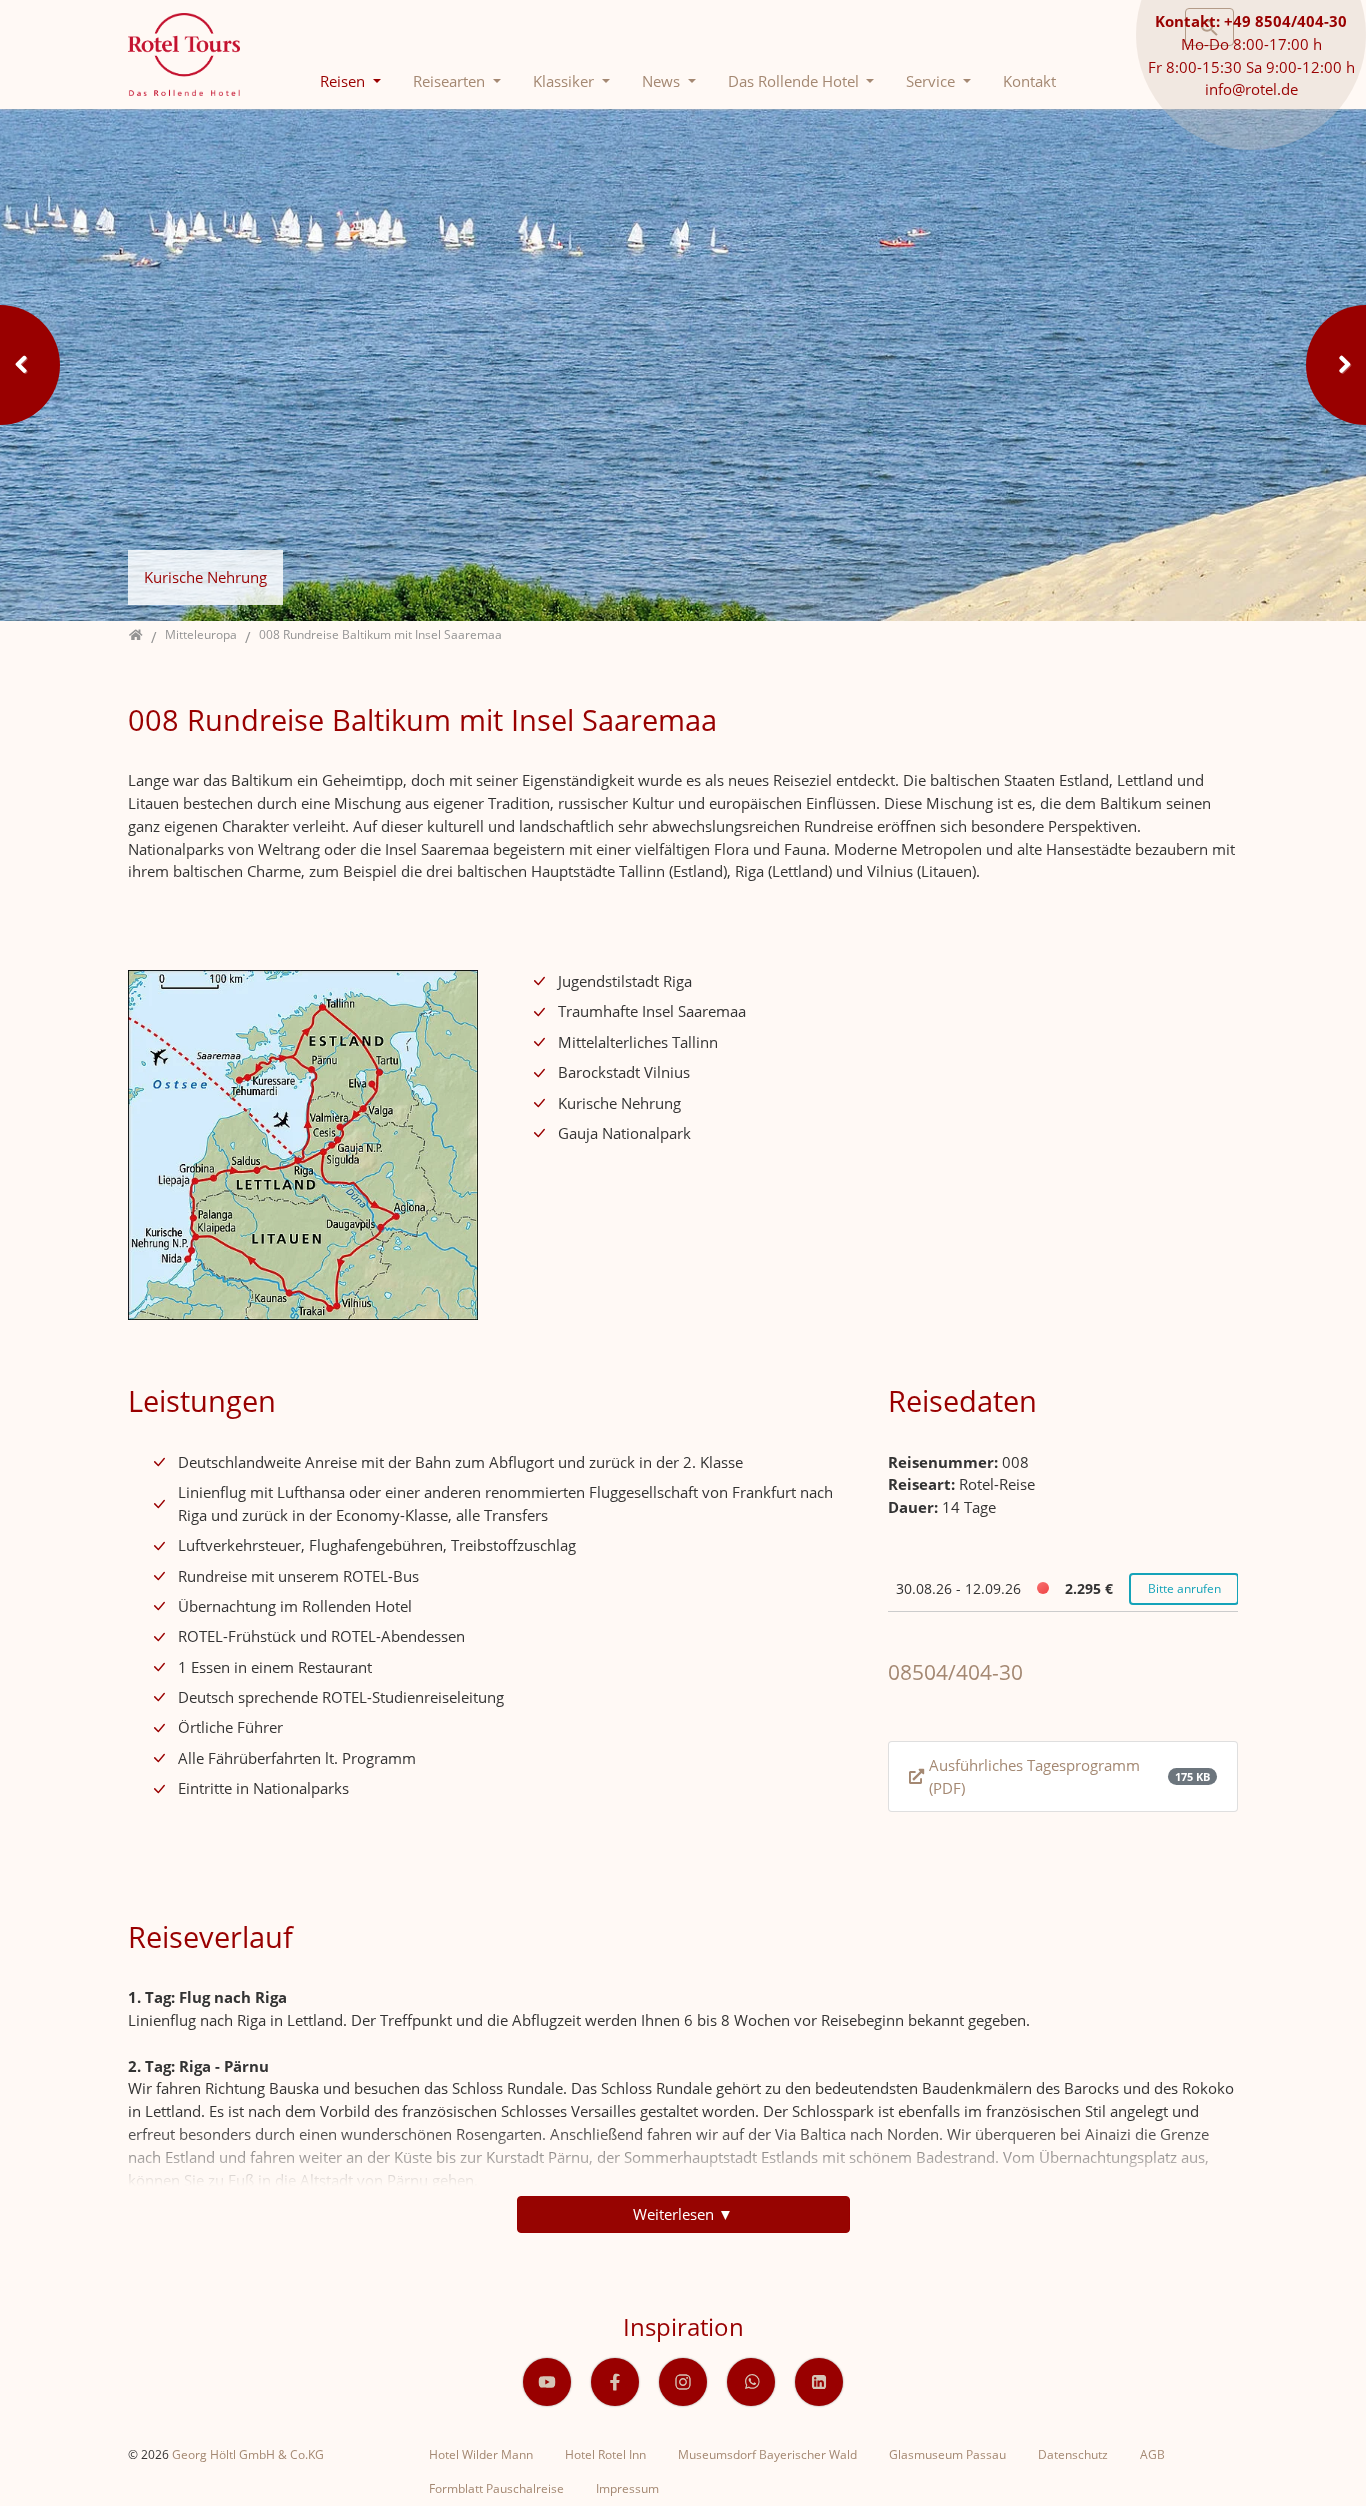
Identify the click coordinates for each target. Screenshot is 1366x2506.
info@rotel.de (1251, 89)
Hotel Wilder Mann (481, 2454)
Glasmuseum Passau (947, 2454)
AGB (1152, 2454)
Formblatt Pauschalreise (496, 2488)
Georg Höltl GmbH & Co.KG (248, 2454)
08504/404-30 (955, 1672)
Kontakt (1029, 81)
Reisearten (451, 81)
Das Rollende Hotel (795, 81)
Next (1336, 365)
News (663, 81)
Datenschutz (1073, 2454)
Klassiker (565, 81)
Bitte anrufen (1184, 1588)
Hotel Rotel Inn (605, 2454)
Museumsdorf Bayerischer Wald (767, 2454)
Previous (30, 365)
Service (932, 81)
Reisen (344, 81)
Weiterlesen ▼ (683, 2214)
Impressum (627, 2488)
